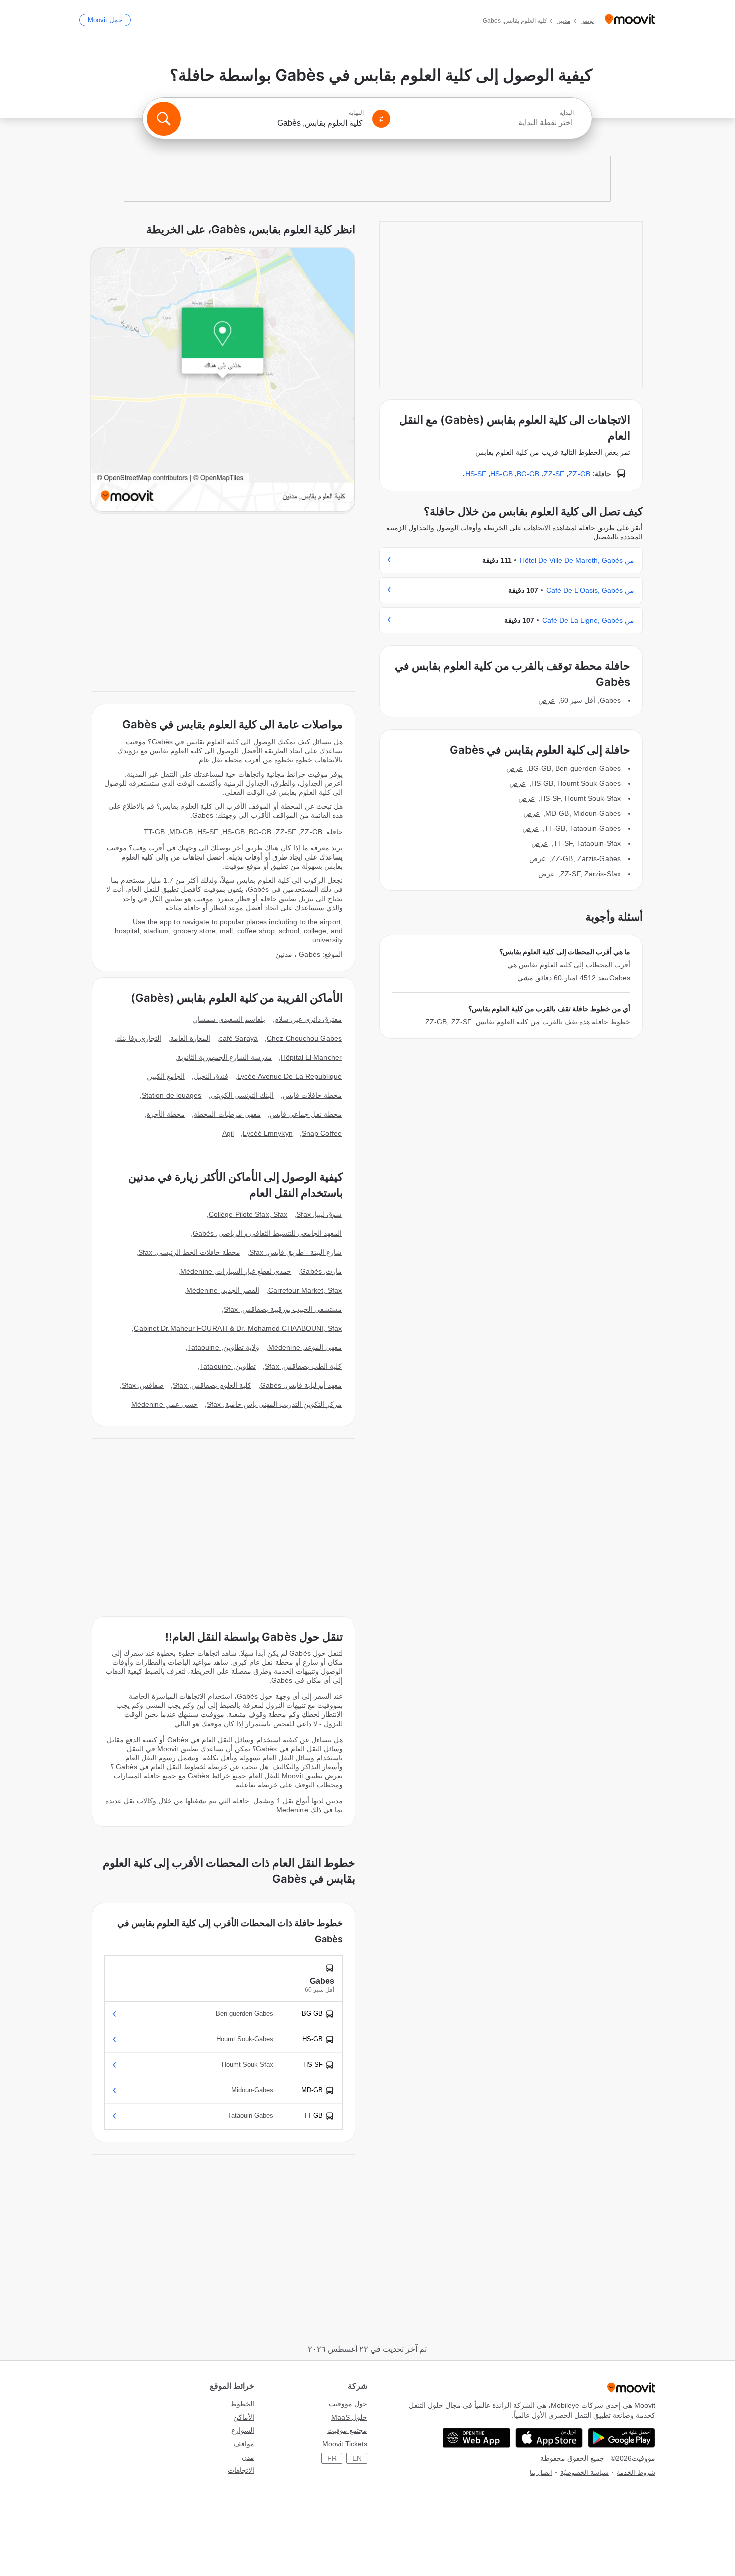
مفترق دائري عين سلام (308, 1019)
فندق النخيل (211, 1076)
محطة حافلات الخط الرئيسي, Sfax (189, 1252)
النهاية (356, 113)
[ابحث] (164, 119)
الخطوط (242, 2404)
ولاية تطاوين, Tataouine (224, 1347)
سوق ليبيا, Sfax (319, 1214)
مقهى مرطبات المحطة (227, 1114)
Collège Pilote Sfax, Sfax (248, 1214)
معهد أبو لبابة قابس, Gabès (301, 1385)
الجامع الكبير (167, 1076)
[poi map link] (223, 380)
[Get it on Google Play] (622, 2438)
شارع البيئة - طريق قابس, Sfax (296, 1252)
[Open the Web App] (477, 2438)
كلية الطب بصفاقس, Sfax (303, 1366)
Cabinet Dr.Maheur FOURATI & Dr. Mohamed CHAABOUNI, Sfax (238, 1328)
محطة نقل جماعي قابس (306, 1114)
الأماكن (244, 2417)
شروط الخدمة (636, 2473)
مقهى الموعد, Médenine (305, 1347)
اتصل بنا (541, 2473)
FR (332, 2458)
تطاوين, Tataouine (228, 1366)
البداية (567, 113)
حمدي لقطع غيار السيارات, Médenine (236, 1271)
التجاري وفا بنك (139, 1038)
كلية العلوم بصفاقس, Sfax (212, 1385)
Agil (228, 1133)
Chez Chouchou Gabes (304, 1038)
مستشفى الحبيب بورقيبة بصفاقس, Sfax (283, 1309)
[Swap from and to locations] (381, 119)
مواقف (244, 2444)
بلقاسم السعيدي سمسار (230, 1019)
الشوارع (243, 2430)
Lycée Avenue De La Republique (290, 1076)
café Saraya (239, 1038)
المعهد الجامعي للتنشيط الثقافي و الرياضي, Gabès (267, 1233)
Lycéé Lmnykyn (268, 1133)
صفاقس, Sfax (143, 1385)
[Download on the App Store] (549, 2438)
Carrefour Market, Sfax (305, 1290)
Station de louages (172, 1095)
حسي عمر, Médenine (165, 1404)
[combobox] (486, 123)
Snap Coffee (322, 1133)
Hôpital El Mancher (311, 1057)
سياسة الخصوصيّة (585, 2473)
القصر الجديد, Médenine (223, 1290)
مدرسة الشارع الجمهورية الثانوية (225, 1057)
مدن (248, 2457)
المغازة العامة (190, 1038)
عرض (547, 700)
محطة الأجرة (166, 1114)
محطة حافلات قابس (312, 1095)
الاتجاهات (241, 2470)
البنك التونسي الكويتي (242, 1095)
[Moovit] (630, 20)
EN (357, 2458)
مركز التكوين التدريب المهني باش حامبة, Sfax (274, 1404)
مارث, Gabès (321, 1271)
